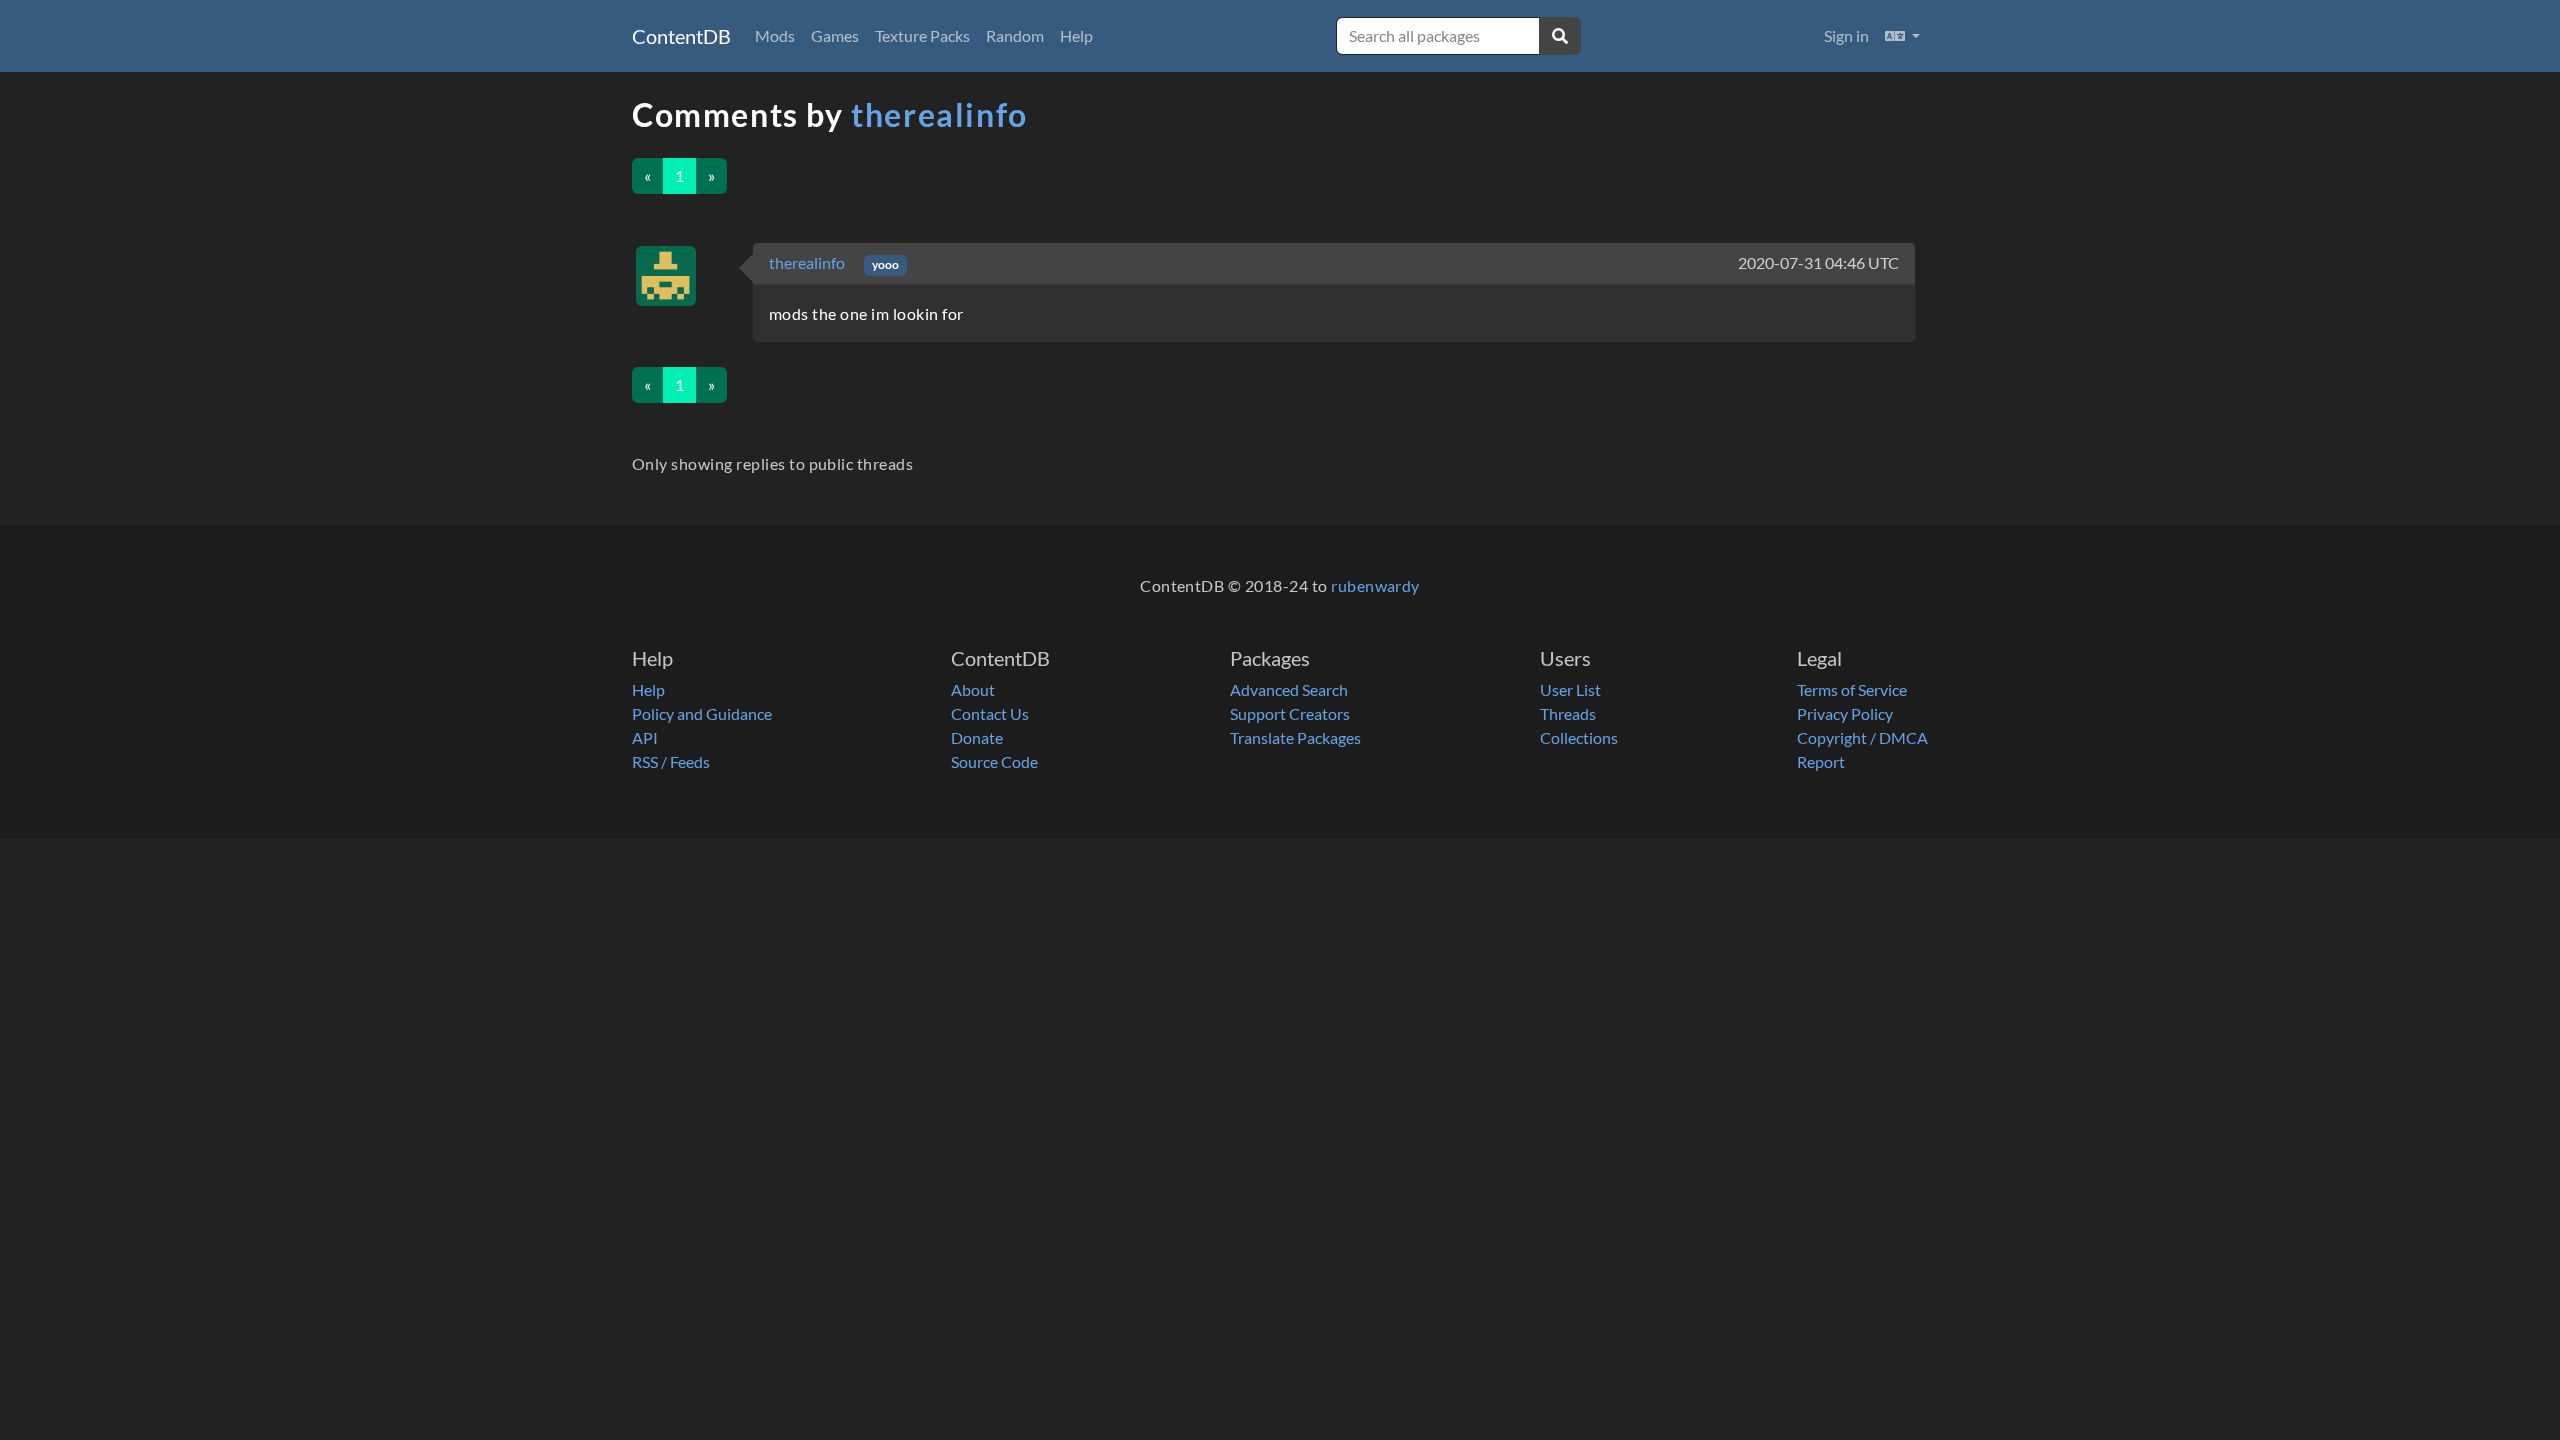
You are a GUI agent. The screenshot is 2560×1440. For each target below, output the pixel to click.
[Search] (1560, 36)
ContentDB (681, 36)
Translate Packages (1295, 737)
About (973, 689)
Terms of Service (1852, 689)
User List (1570, 689)
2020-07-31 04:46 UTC (1818, 262)
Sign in (1846, 35)
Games (835, 35)
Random (1015, 35)
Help (1076, 35)
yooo (885, 264)
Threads (1568, 713)
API (645, 737)
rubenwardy (1375, 585)
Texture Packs (922, 35)
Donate (977, 737)
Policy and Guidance (702, 713)
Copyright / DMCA (1862, 737)
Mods (775, 35)
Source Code (994, 761)
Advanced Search (1289, 689)
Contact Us (990, 713)
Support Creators (1290, 713)
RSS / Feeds (671, 761)
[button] (1902, 36)
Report (1821, 761)
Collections (1579, 737)
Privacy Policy (1845, 713)
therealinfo (939, 114)
